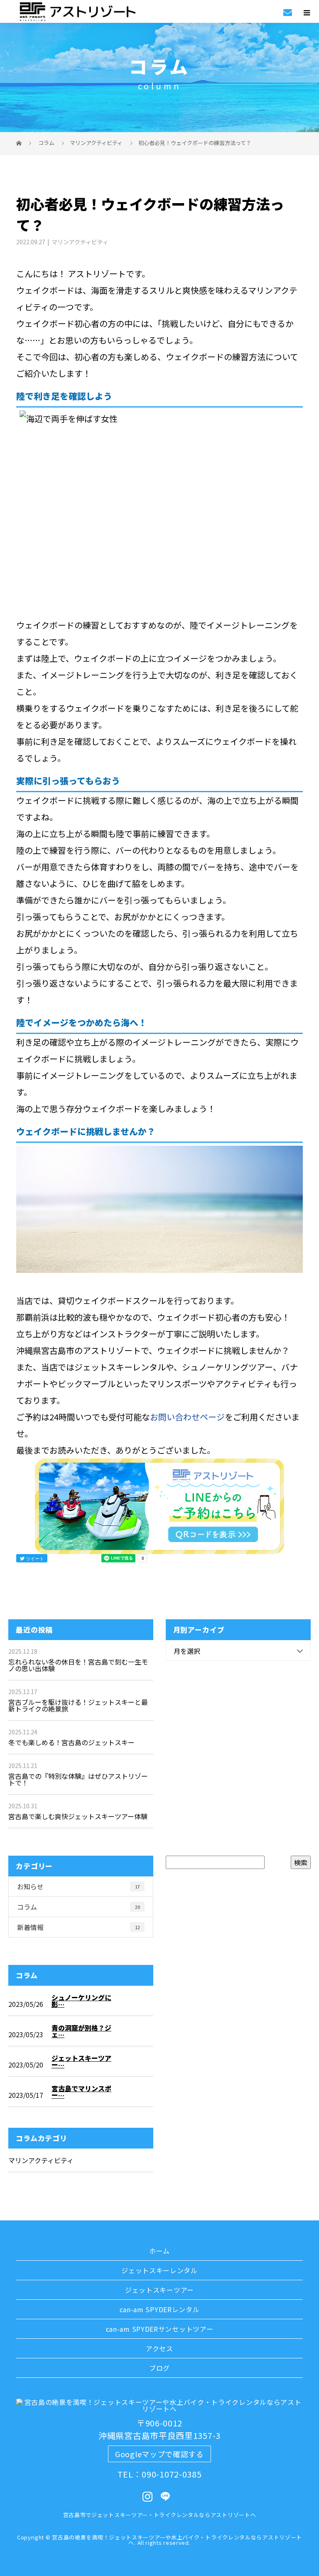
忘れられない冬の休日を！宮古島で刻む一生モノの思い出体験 (78, 1665)
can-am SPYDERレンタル (160, 2309)
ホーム (159, 2251)
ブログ (159, 2368)
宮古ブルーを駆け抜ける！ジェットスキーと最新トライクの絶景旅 (78, 1705)
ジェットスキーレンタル (159, 2270)
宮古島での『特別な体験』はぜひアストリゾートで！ (78, 1779)
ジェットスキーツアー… (81, 2061)
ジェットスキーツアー (159, 2290)
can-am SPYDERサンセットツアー (160, 2329)
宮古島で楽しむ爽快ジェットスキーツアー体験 (78, 1816)
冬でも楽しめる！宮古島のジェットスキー (71, 1742)
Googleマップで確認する (159, 2454)
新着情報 (79, 1927)
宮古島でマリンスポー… (81, 2092)
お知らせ (79, 1886)
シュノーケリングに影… (81, 2001)
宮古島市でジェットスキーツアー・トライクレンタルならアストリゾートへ (160, 2515)
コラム (79, 1907)
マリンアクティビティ (96, 143)
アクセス (159, 2348)
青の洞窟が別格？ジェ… (81, 2031)
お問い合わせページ (187, 1417)
